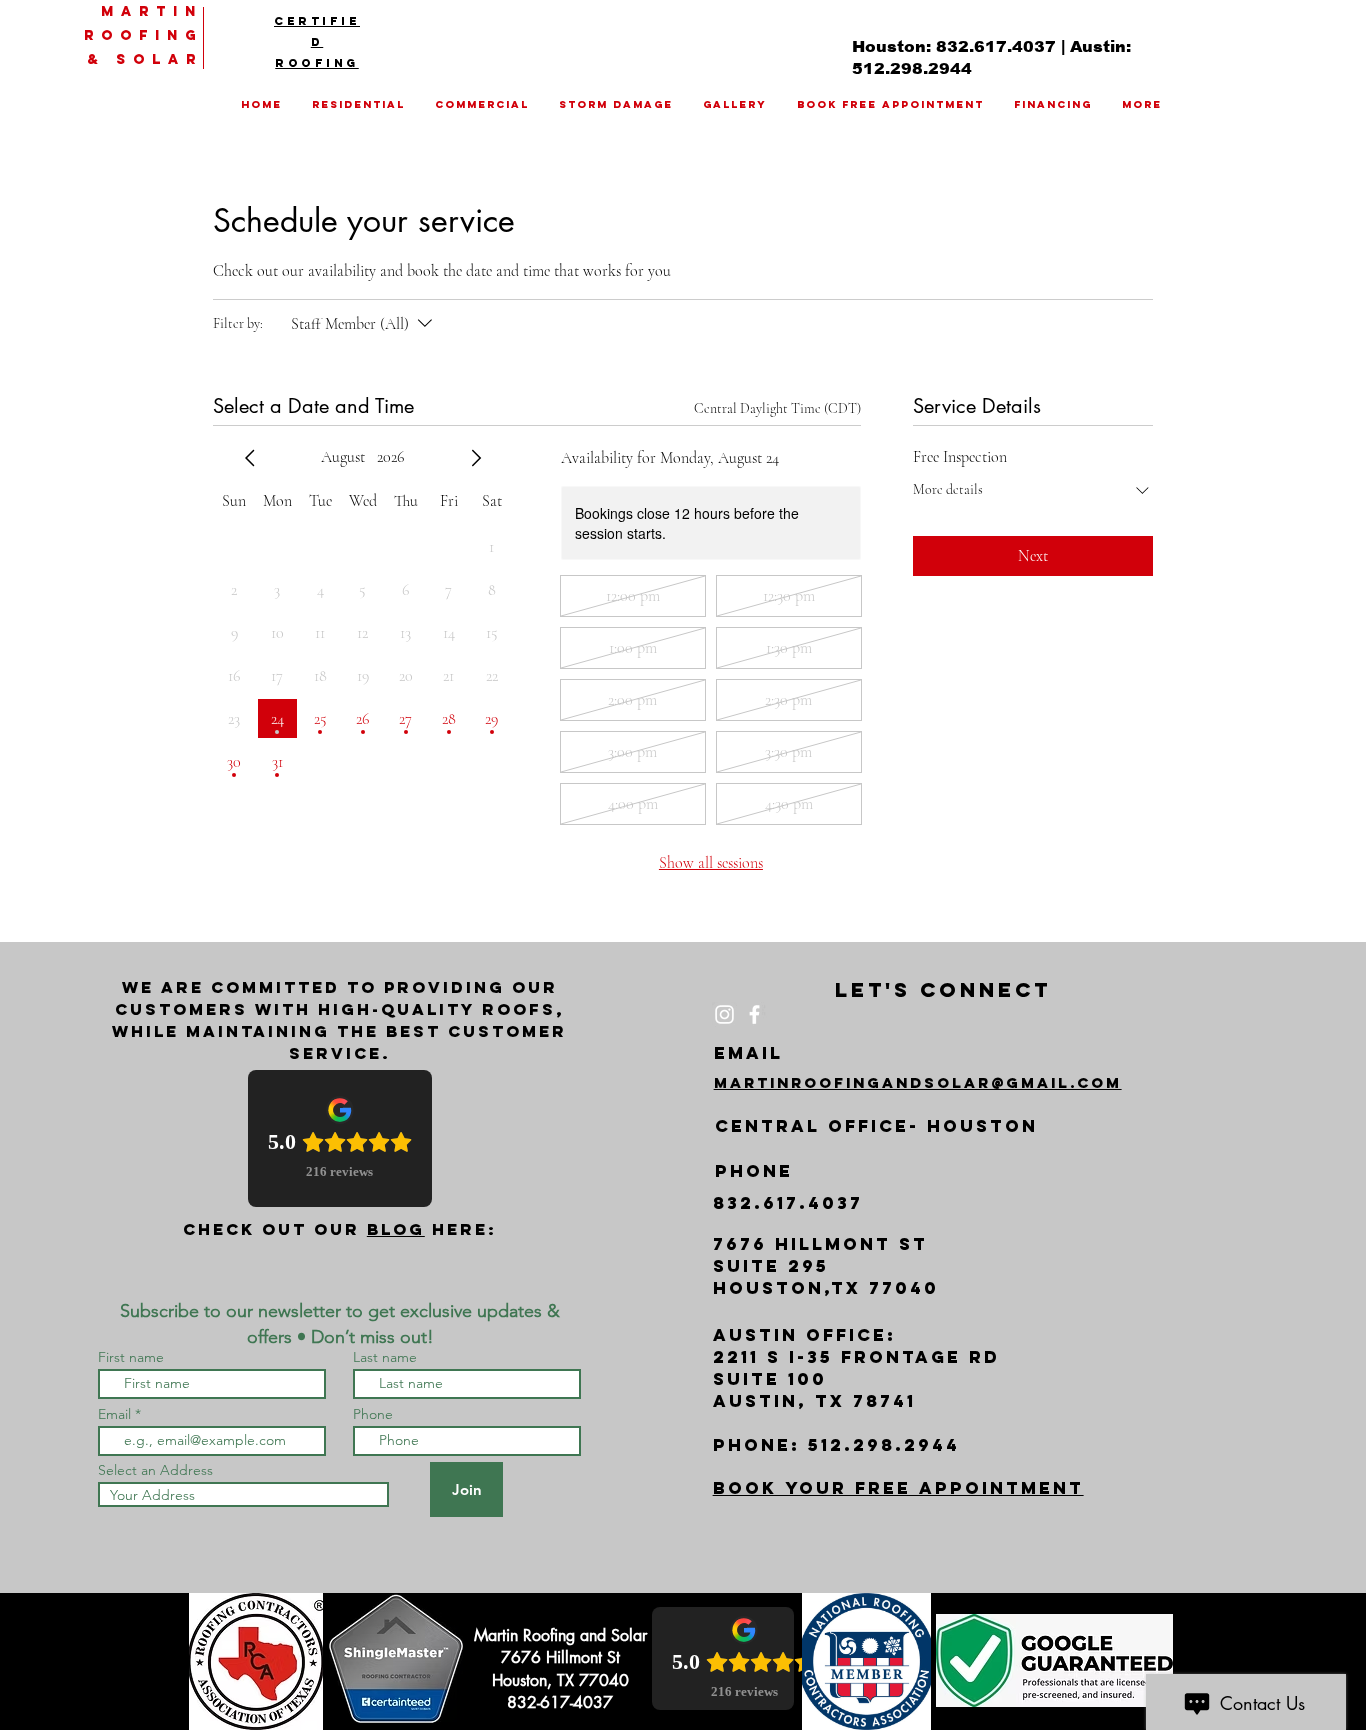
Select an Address (155, 1470)
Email (116, 1414)
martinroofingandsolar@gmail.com (918, 1082)
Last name (385, 1357)
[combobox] (243, 1494)
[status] (777, 408)
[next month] (476, 458)
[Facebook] (754, 1014)
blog (396, 1229)
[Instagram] (724, 1014)
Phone (373, 1414)
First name (131, 1357)
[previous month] (250, 458)
